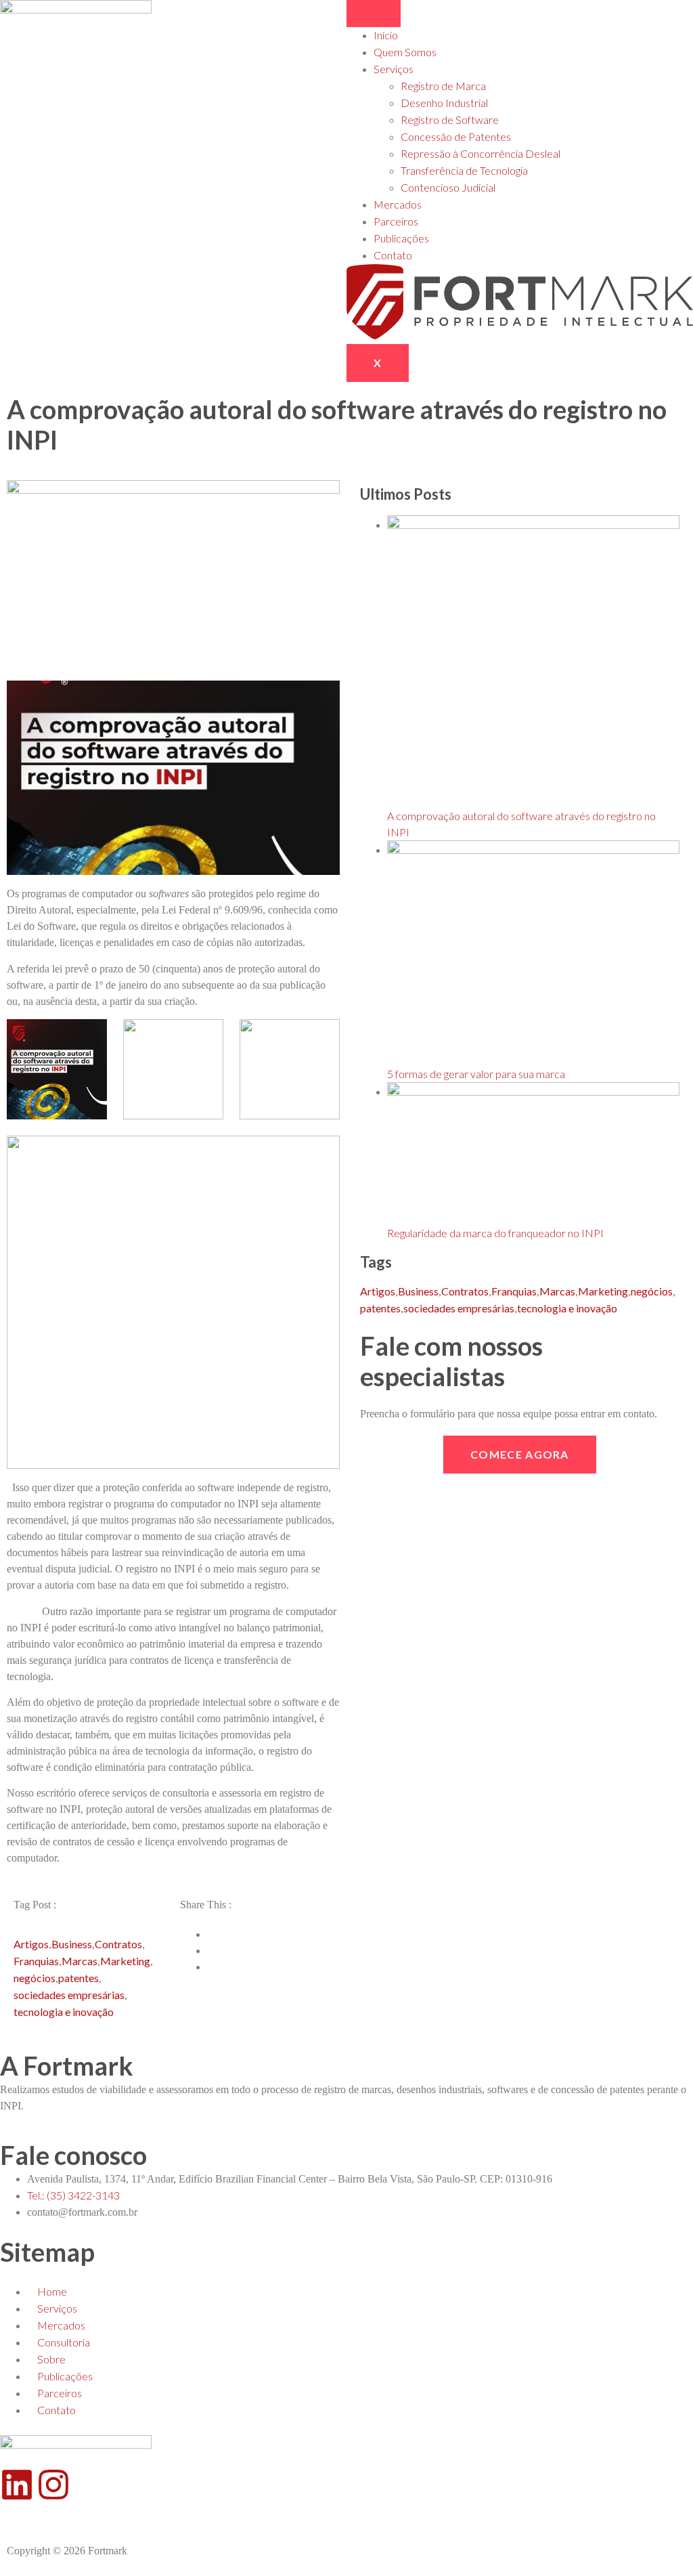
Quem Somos (405, 52)
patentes (79, 1978)
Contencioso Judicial (448, 187)
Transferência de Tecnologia (464, 170)
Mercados (398, 204)
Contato (393, 255)
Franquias (36, 1961)
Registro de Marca (443, 86)
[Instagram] (53, 2485)
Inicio (386, 35)
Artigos (31, 1944)
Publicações (401, 238)
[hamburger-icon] (374, 14)
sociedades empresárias (69, 1995)
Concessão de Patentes (456, 136)
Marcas (80, 1961)
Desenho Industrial (444, 103)
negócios (35, 1978)
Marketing (125, 1961)
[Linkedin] (17, 2485)
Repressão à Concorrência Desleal (480, 153)
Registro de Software (450, 120)
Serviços (394, 69)
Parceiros (396, 221)
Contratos (118, 1944)
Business (72, 1944)
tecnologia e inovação (64, 2012)
